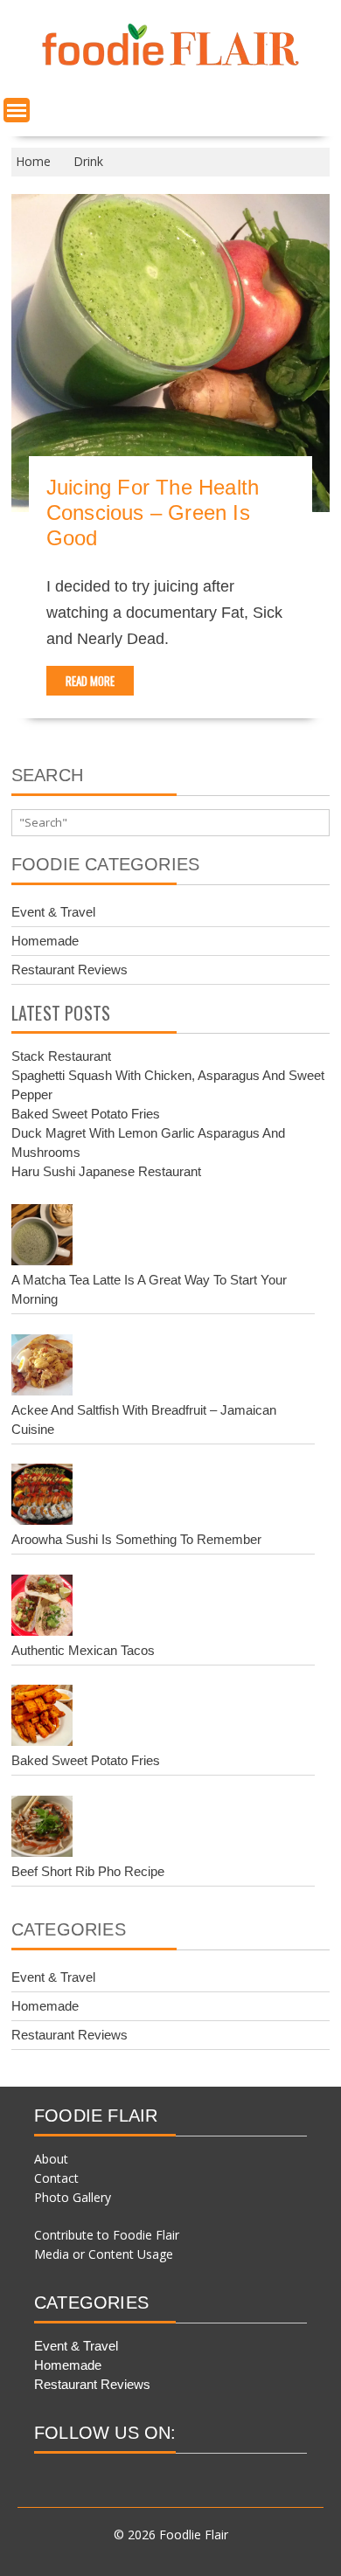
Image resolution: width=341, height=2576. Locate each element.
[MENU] (17, 110)
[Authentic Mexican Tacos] (42, 1608)
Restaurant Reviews (70, 969)
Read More (90, 681)
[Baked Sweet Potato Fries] (42, 1718)
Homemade (45, 941)
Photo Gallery (73, 2197)
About (51, 2159)
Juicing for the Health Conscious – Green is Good (153, 512)
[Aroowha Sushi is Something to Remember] (42, 1497)
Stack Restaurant (61, 1056)
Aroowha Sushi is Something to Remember (136, 1539)
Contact (56, 2178)
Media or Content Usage (104, 2254)
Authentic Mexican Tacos (83, 1650)
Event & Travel (53, 912)
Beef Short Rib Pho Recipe (88, 1871)
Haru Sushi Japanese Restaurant (106, 1171)
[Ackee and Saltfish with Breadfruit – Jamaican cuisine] (42, 1368)
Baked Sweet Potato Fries (86, 1114)
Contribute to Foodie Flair (107, 2235)
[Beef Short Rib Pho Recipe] (42, 1829)
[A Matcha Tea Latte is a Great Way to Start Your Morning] (42, 1237)
